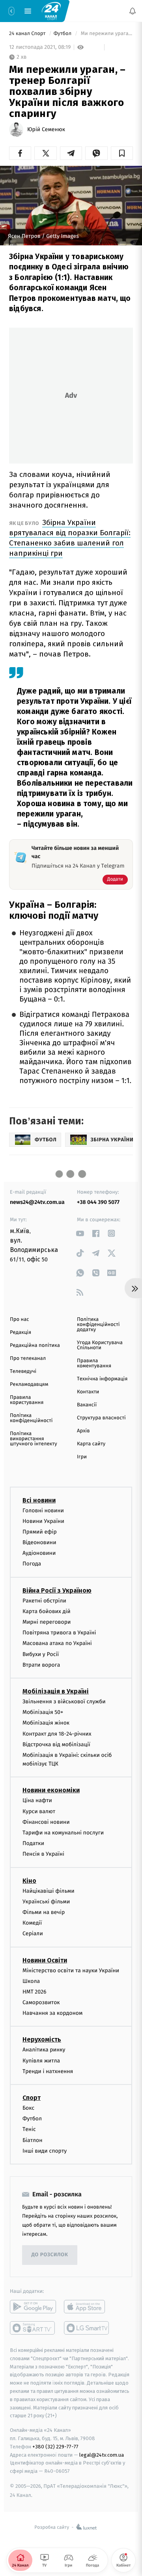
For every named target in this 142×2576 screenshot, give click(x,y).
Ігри (82, 1457)
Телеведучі (23, 1371)
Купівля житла (41, 2061)
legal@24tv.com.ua (102, 2455)
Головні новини (43, 1511)
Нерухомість (42, 2039)
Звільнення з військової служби (64, 1702)
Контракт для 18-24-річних (57, 1734)
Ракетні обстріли (44, 1601)
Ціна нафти (37, 1800)
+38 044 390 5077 (98, 1202)
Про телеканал (28, 1358)
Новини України (43, 1521)
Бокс (28, 2108)
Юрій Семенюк (46, 130)
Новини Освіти (45, 1960)
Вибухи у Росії (41, 1654)
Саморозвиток (41, 2002)
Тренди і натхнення (48, 2071)
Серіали (33, 1933)
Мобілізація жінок (46, 1723)
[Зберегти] (122, 153)
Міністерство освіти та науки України (71, 1970)
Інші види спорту (45, 2151)
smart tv (33, 2328)
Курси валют (39, 1811)
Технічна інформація (102, 1379)
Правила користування (27, 1400)
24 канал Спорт (28, 34)
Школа (31, 1981)
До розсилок (50, 2255)
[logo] (51, 11)
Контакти (88, 1392)
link (80, 1233)
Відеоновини (39, 1542)
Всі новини (39, 1500)
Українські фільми (46, 1902)
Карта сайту (91, 1444)
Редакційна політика (35, 1345)
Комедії (32, 1923)
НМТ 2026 (35, 1992)
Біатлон (33, 2140)
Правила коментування (94, 1363)
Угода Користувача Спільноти (100, 1345)
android (33, 2307)
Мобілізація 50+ (43, 1712)
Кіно (29, 1881)
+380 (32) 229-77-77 (55, 2447)
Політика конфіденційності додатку (98, 1325)
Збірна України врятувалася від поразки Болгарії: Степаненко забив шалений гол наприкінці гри (70, 538)
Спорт (32, 2098)
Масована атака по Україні (57, 1643)
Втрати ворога (41, 1665)
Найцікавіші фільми (49, 1891)
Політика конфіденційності (31, 1418)
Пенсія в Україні (43, 1854)
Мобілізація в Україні (56, 1691)
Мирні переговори (47, 1622)
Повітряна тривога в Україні (59, 1633)
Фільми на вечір (44, 1912)
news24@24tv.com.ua (37, 1202)
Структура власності (101, 1418)
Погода (32, 1564)
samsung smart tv (87, 2328)
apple (87, 2307)
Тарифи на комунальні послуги (63, 1833)
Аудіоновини (39, 1553)
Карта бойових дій (47, 1611)
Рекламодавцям (29, 1384)
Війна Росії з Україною (57, 1590)
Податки (33, 1843)
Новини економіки (51, 1790)
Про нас (20, 1320)
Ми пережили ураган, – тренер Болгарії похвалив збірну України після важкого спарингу (106, 34)
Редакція (21, 1333)
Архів (83, 1431)
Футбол (63, 34)
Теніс (29, 2129)
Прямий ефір (40, 1532)
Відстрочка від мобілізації (56, 1744)
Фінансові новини (46, 1822)
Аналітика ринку (44, 2050)
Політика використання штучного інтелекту (34, 1439)
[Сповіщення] (133, 11)
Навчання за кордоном (52, 2013)
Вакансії (87, 1405)
